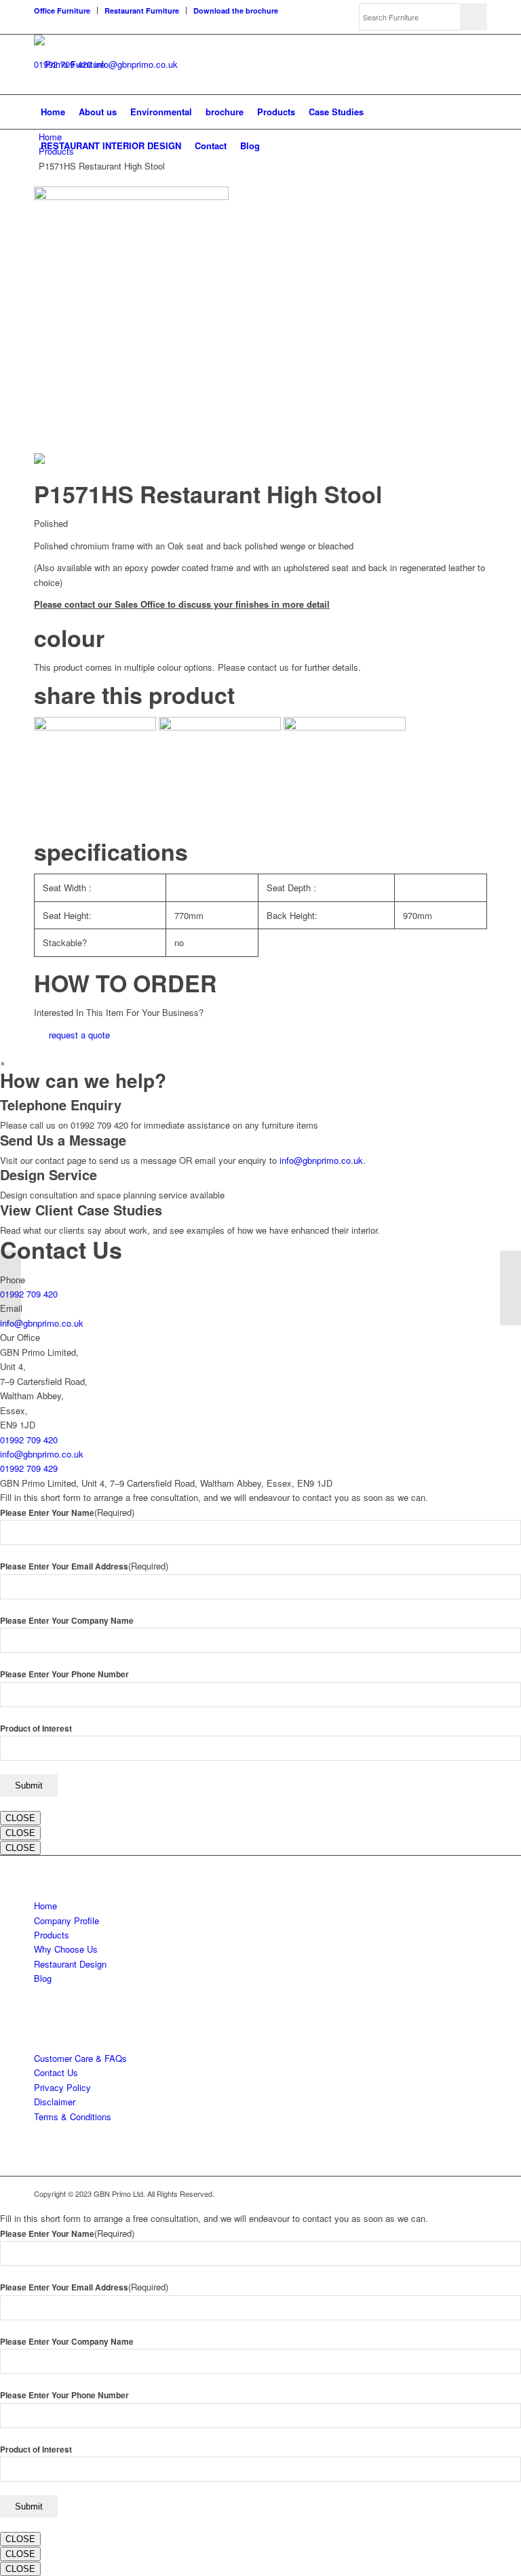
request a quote (79, 1035)
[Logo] (70, 64)
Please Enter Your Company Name (67, 1621)
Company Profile (66, 1920)
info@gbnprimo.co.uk (136, 64)
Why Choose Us (66, 1949)
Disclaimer (55, 2102)
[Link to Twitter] (436, 2193)
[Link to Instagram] (477, 2193)
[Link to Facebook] (457, 2193)
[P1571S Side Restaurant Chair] (11, 1288)
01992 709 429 (29, 1468)
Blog (43, 1978)
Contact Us (56, 2072)
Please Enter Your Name (67, 1513)
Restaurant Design (70, 1964)
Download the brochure (236, 11)
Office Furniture (62, 11)
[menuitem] (66, 11)
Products (52, 1935)
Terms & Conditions (73, 2116)
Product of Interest (36, 1729)
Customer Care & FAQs (80, 2058)
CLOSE (20, 1818)
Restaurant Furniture (142, 11)
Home (45, 1906)
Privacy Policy (62, 2087)
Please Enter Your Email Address (84, 1566)
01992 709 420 (29, 1294)
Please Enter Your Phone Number (64, 1674)
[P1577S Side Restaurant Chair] (510, 1288)
